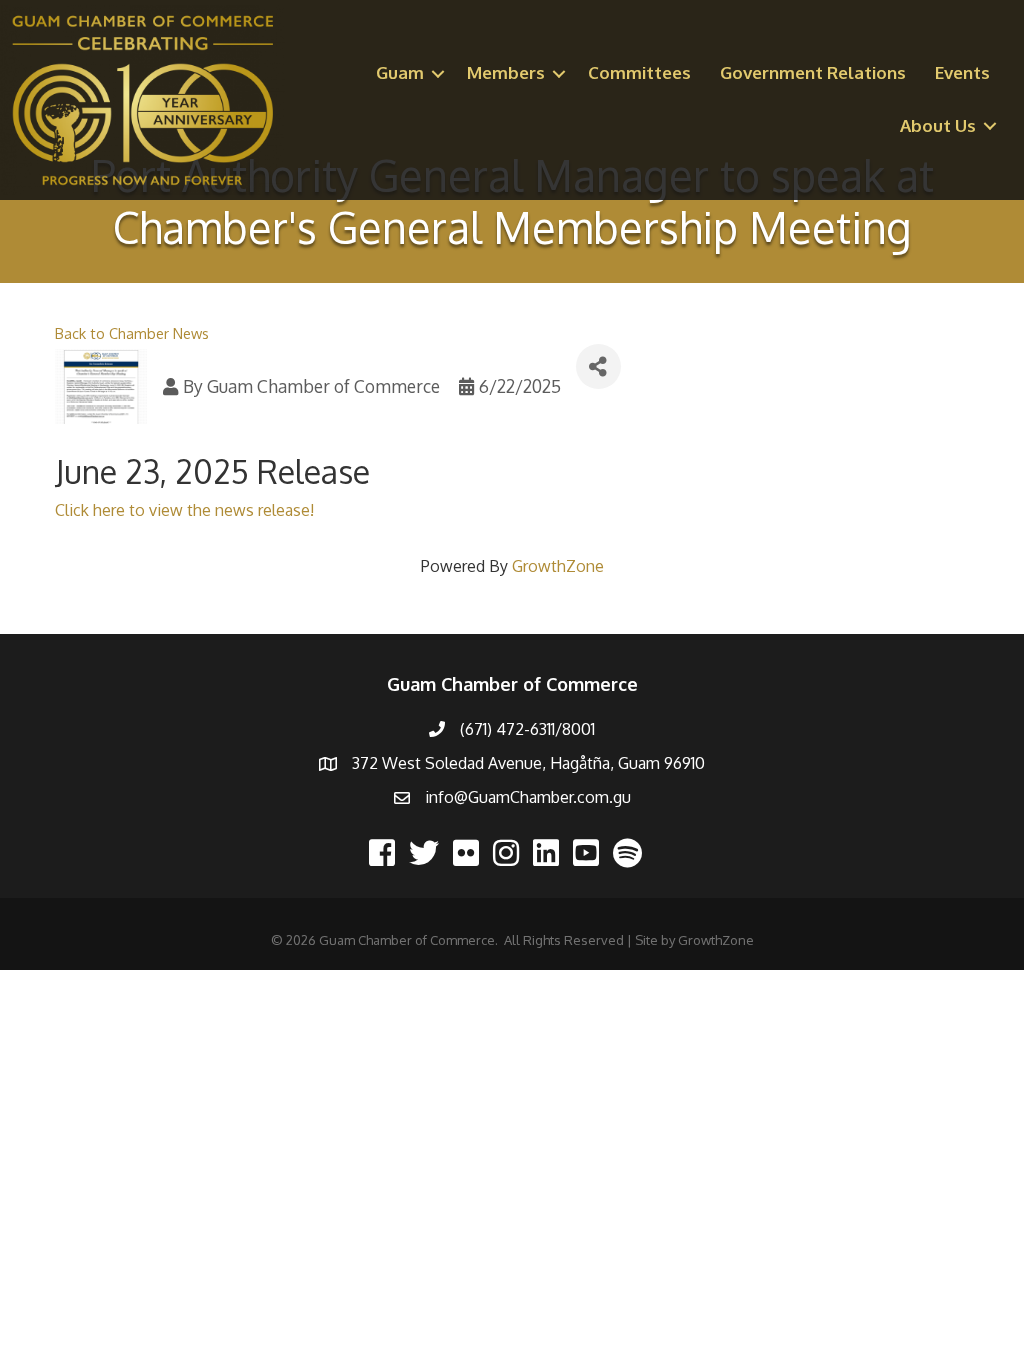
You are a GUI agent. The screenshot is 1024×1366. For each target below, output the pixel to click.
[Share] (598, 366)
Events (962, 72)
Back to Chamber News (132, 333)
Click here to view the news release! (184, 510)
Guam (400, 72)
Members (506, 72)
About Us (938, 125)
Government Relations (813, 72)
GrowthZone (558, 566)
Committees (639, 72)
